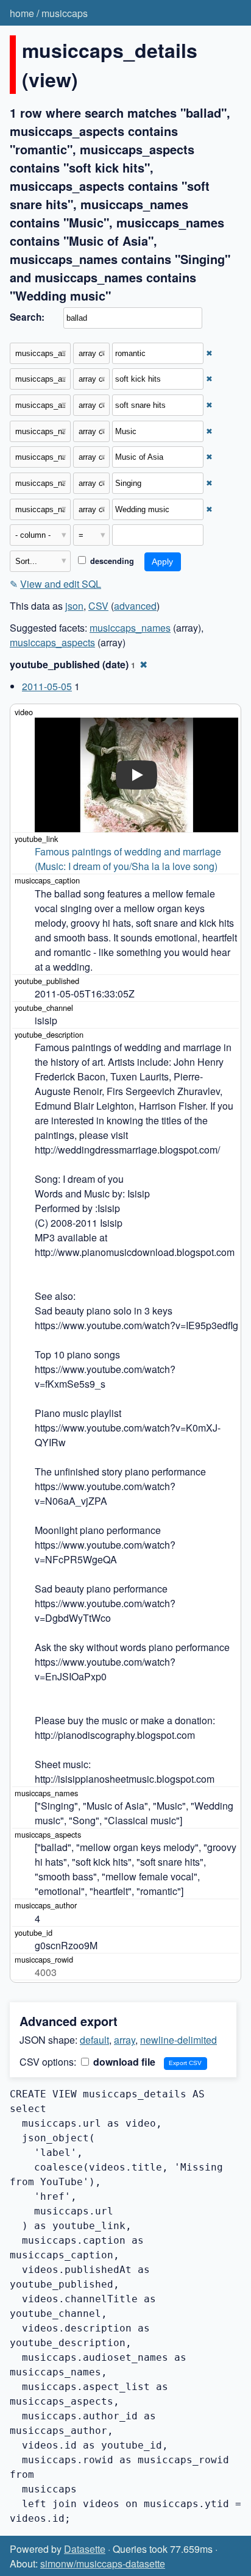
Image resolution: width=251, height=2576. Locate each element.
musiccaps (65, 13)
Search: (27, 317)
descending (111, 561)
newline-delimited (179, 2040)
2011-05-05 (47, 686)
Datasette (85, 2549)
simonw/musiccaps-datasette (103, 2564)
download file (123, 2062)
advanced (135, 606)
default (94, 2040)
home (22, 13)
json (74, 606)
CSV (98, 606)
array (125, 2040)
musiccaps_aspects (52, 642)
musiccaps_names (130, 628)
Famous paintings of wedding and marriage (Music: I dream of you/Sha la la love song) (129, 859)
